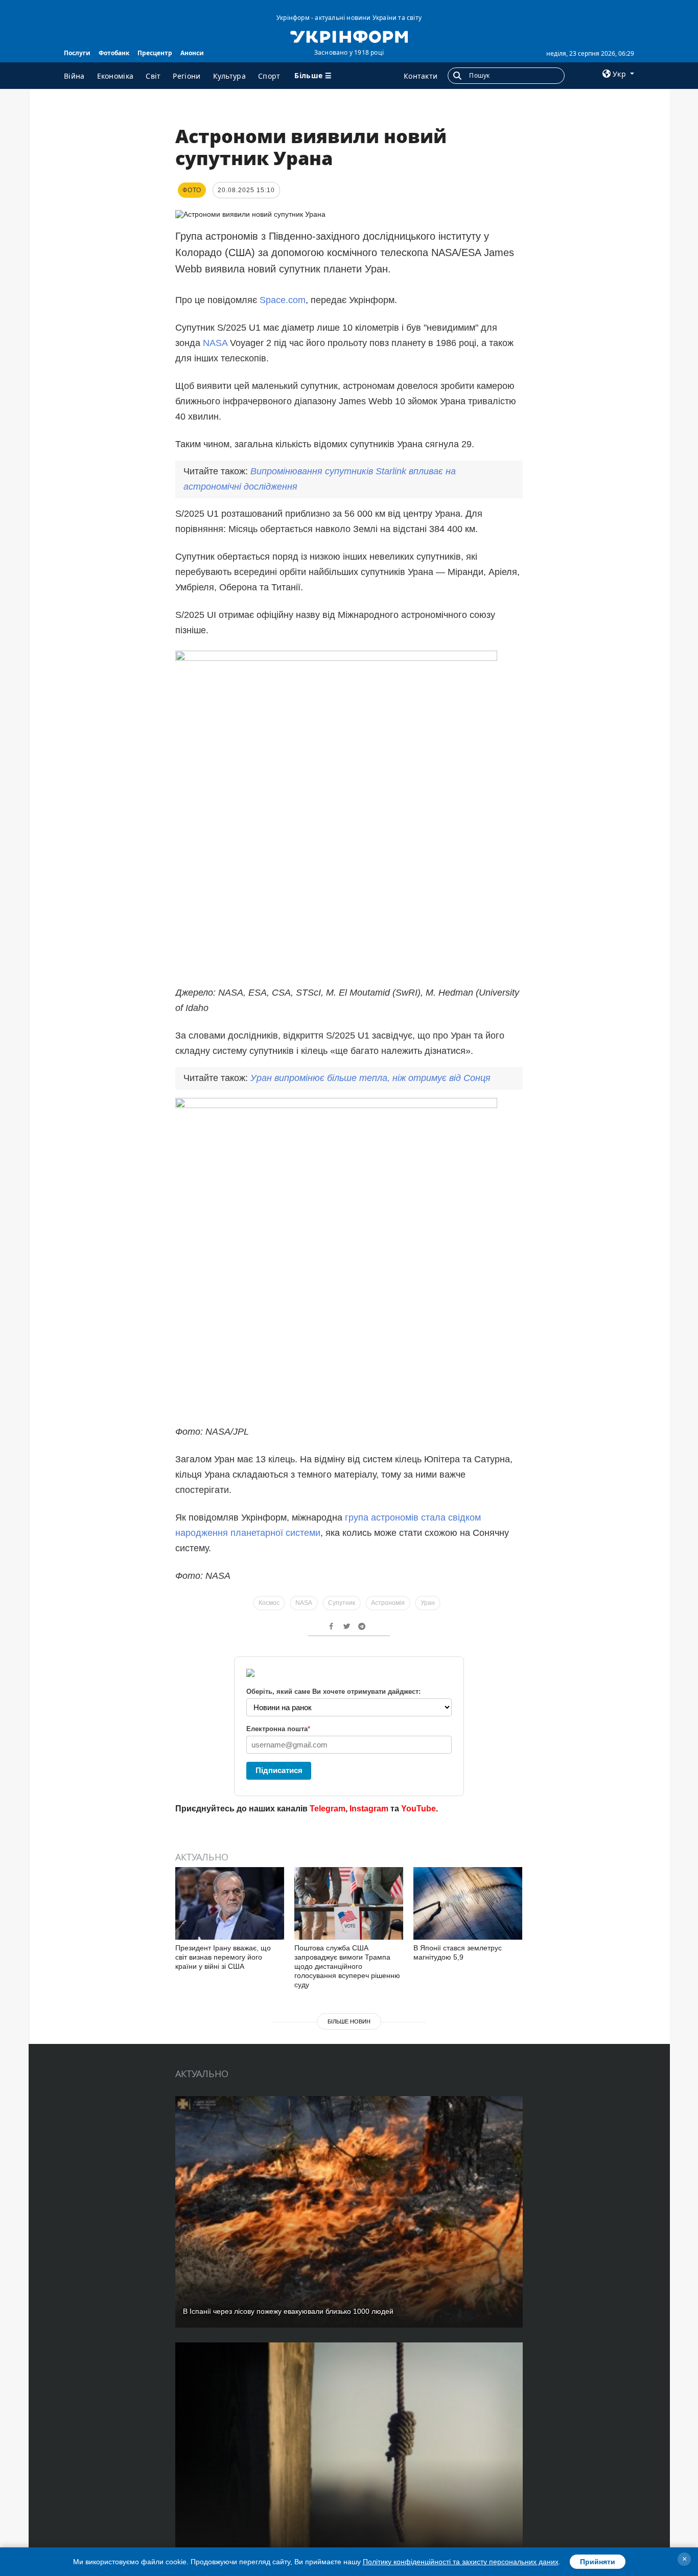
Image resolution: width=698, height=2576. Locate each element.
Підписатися (279, 1770)
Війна (74, 76)
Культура (229, 76)
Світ (153, 76)
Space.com (283, 300)
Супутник (342, 1603)
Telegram (328, 1809)
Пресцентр (155, 53)
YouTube (418, 1809)
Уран (428, 1603)
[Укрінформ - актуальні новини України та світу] (349, 36)
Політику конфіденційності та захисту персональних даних (461, 2562)
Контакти (421, 76)
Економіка (115, 76)
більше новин (349, 2021)
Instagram (369, 1809)
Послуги (77, 53)
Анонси (192, 53)
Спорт (269, 76)
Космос (269, 1603)
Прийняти (598, 2562)
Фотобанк (114, 53)
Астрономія (388, 1603)
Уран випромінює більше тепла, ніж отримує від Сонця (370, 1078)
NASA (216, 343)
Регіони (187, 76)
